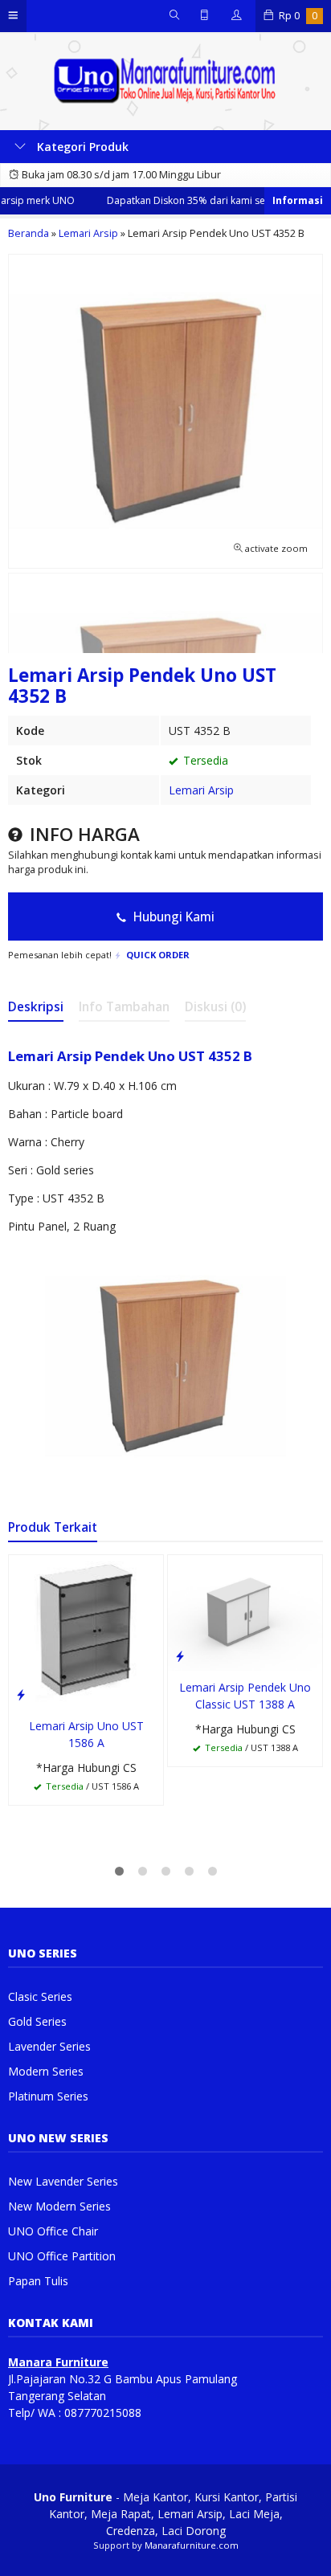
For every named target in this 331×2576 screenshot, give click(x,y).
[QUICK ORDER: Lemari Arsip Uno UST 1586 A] (21, 1694)
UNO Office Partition (62, 2256)
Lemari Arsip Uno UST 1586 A (86, 1734)
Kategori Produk (81, 147)
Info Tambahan (124, 1007)
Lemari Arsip (201, 790)
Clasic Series (40, 1996)
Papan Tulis (38, 2281)
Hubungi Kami (172, 917)
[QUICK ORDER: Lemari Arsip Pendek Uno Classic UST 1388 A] (180, 1655)
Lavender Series (49, 2046)
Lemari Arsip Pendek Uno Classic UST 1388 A (245, 1696)
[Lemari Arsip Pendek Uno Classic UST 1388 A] (245, 1612)
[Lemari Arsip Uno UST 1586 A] (86, 1631)
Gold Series (37, 2021)
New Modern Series (59, 2206)
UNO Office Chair (53, 2231)
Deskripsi (36, 1007)
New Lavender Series (63, 2181)
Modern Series (46, 2071)
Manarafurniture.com (192, 2545)
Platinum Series (48, 2096)
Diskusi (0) (215, 1007)
